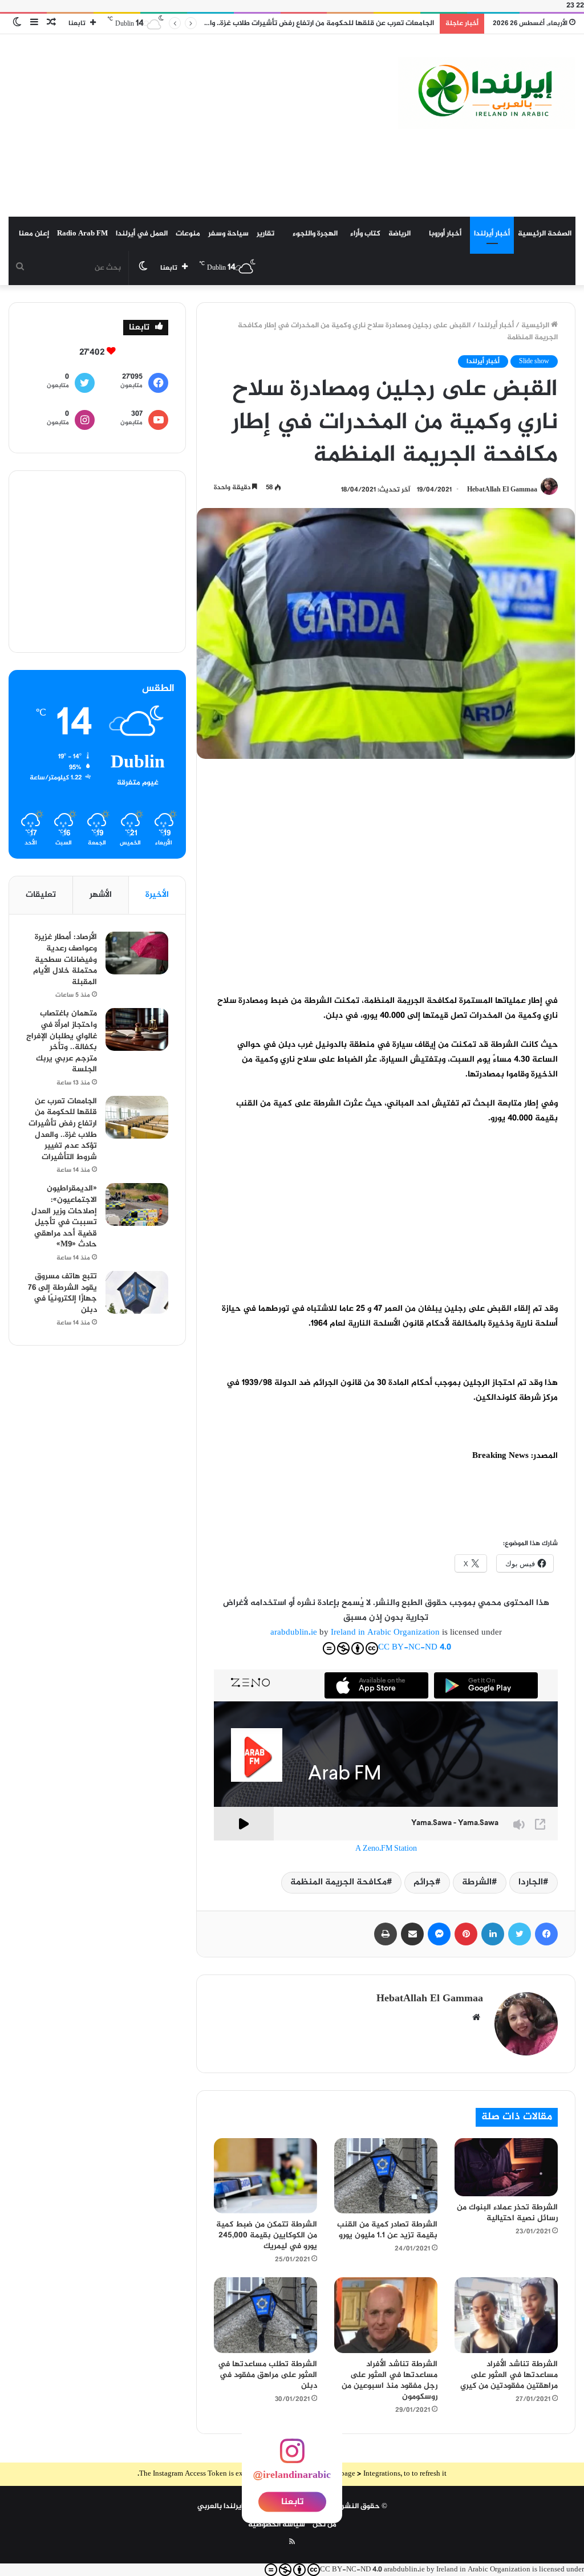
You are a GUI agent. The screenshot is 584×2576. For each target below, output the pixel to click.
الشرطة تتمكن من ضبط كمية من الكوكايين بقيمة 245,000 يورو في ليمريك (267, 2235)
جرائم (424, 1882)
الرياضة (400, 234)
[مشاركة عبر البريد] (412, 1934)
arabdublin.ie (294, 1633)
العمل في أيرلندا (142, 234)
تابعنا (292, 2502)
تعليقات (41, 895)
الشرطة (477, 1882)
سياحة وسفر (228, 234)
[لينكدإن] (493, 1934)
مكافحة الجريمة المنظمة (338, 1882)
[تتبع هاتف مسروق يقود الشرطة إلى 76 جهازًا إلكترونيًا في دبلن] (137, 1292)
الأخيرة (157, 895)
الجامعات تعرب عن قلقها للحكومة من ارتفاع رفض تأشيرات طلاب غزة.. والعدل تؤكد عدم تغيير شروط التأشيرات (63, 1129)
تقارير (265, 234)
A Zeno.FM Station (386, 1849)
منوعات (188, 234)
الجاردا (531, 1882)
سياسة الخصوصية (277, 2525)
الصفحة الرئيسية (545, 234)
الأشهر (101, 895)
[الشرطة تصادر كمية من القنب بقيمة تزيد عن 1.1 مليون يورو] (386, 2176)
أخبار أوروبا (445, 234)
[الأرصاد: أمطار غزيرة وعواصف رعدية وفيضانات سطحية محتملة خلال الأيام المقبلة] (137, 953)
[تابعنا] (292, 2458)
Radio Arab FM (82, 234)
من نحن (325, 2525)
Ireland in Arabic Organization (386, 1633)
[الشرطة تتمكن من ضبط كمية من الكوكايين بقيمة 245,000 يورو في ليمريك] (265, 2176)
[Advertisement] (195, 125)
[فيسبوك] (546, 1934)
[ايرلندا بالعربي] (487, 93)
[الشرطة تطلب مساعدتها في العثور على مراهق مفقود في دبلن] (265, 2315)
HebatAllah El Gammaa (502, 490)
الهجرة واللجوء (315, 234)
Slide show (534, 361)
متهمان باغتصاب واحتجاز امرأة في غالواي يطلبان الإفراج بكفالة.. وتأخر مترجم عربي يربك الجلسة (62, 1041)
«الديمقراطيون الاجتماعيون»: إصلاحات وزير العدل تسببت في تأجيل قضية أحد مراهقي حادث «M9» (64, 1216)
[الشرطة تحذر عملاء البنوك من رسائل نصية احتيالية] (506, 2167)
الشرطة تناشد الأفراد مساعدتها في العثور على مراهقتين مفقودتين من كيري (509, 2375)
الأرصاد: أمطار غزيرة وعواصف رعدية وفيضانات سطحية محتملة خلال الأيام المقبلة (65, 959)
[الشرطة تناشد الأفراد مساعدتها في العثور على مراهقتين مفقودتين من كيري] (506, 2315)
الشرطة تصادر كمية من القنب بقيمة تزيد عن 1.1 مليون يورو (387, 2230)
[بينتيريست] (466, 1934)
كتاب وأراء (365, 234)
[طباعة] (386, 1934)
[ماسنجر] (439, 1934)
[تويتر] (520, 1934)
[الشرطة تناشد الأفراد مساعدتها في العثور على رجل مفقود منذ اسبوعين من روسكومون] (386, 2315)
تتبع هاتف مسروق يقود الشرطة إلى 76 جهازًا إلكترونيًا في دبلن (62, 1293)
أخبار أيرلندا (492, 234)
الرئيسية (536, 326)
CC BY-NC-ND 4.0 (415, 1647)
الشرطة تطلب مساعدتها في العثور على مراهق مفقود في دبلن (267, 2375)
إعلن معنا (34, 234)
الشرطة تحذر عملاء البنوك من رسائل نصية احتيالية (507, 2213)
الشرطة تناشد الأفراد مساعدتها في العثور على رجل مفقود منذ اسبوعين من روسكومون (390, 2380)
